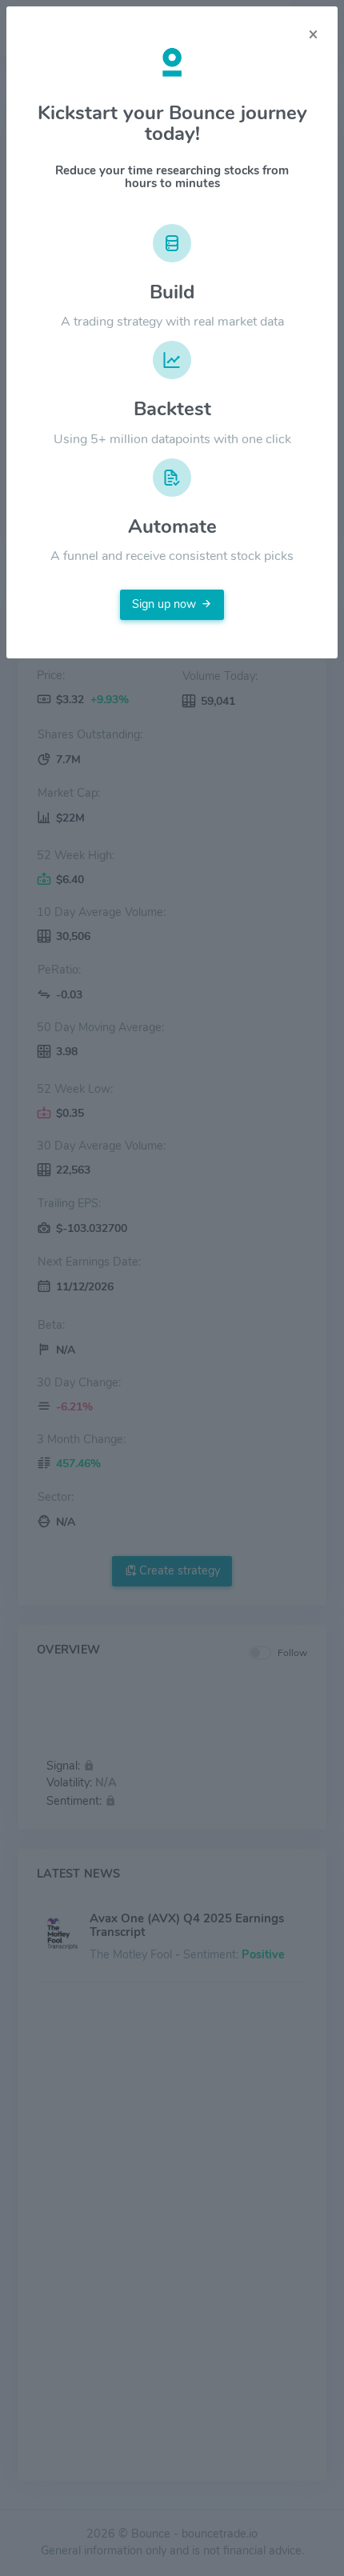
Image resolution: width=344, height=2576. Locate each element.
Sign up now (164, 604)
